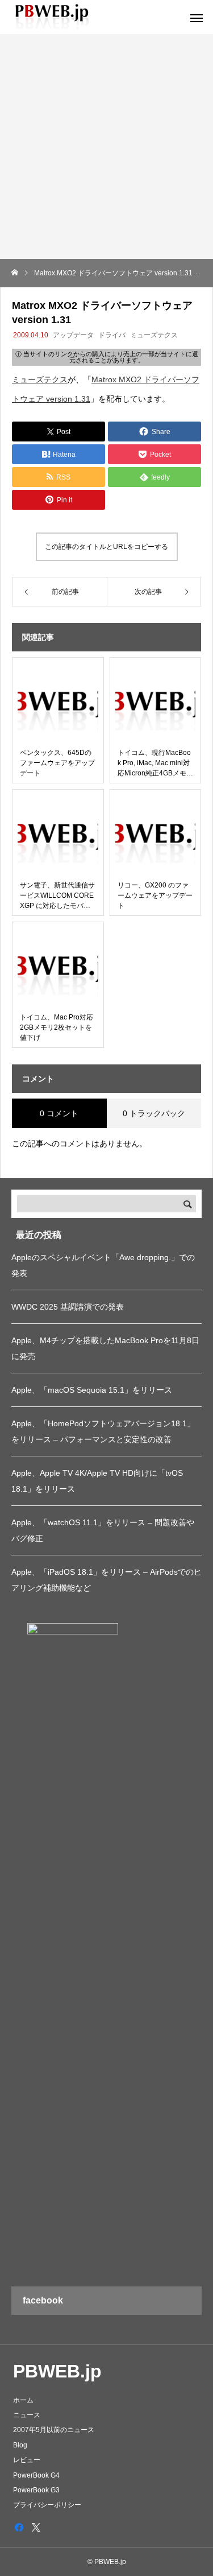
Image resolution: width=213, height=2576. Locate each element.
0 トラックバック (154, 1113)
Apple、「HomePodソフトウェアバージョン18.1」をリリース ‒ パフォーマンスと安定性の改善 (103, 1431)
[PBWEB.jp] (54, 17)
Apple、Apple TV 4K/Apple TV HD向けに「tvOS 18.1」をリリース (97, 1481)
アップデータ (73, 335)
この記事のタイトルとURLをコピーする (106, 547)
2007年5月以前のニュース (54, 2430)
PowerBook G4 (36, 2475)
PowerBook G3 (36, 2490)
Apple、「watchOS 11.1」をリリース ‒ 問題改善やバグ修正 (103, 1530)
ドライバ (112, 335)
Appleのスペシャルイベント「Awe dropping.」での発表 (103, 1265)
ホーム (23, 2400)
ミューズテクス (154, 335)
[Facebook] (19, 2527)
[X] (36, 2527)
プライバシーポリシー (47, 2505)
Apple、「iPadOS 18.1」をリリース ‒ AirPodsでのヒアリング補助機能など (106, 1580)
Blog (20, 2445)
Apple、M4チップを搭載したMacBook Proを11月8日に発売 (105, 1348)
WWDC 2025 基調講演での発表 (68, 1307)
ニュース (27, 2415)
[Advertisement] (106, 146)
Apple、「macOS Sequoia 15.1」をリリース (92, 1390)
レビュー (27, 2460)
